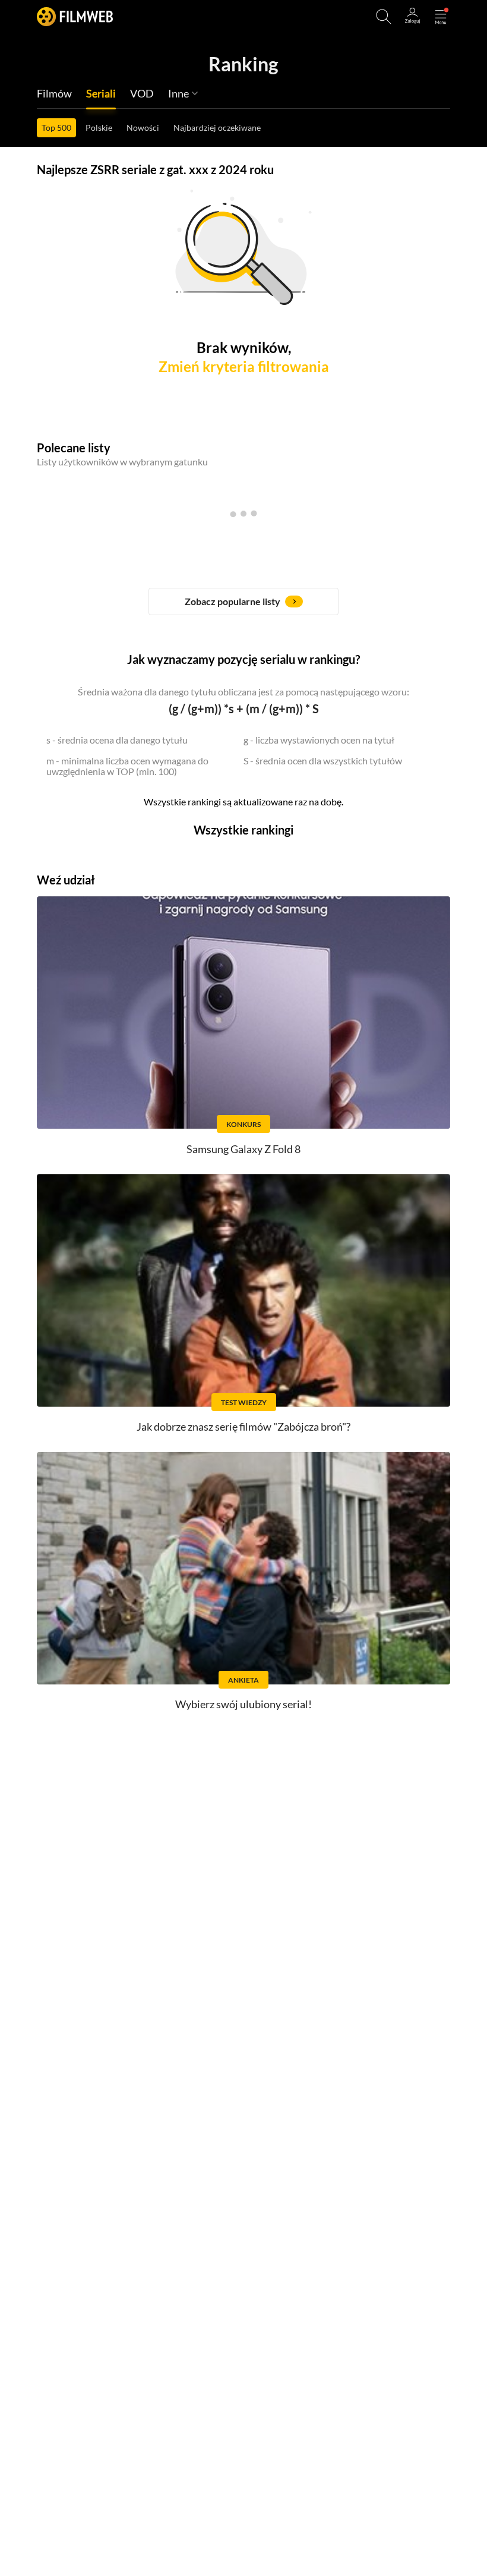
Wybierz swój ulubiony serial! (243, 1704)
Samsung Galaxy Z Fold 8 (243, 1149)
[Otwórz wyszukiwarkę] (384, 17)
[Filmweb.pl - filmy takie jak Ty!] (75, 16)
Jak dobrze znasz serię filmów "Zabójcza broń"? (243, 1426)
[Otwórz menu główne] (441, 17)
